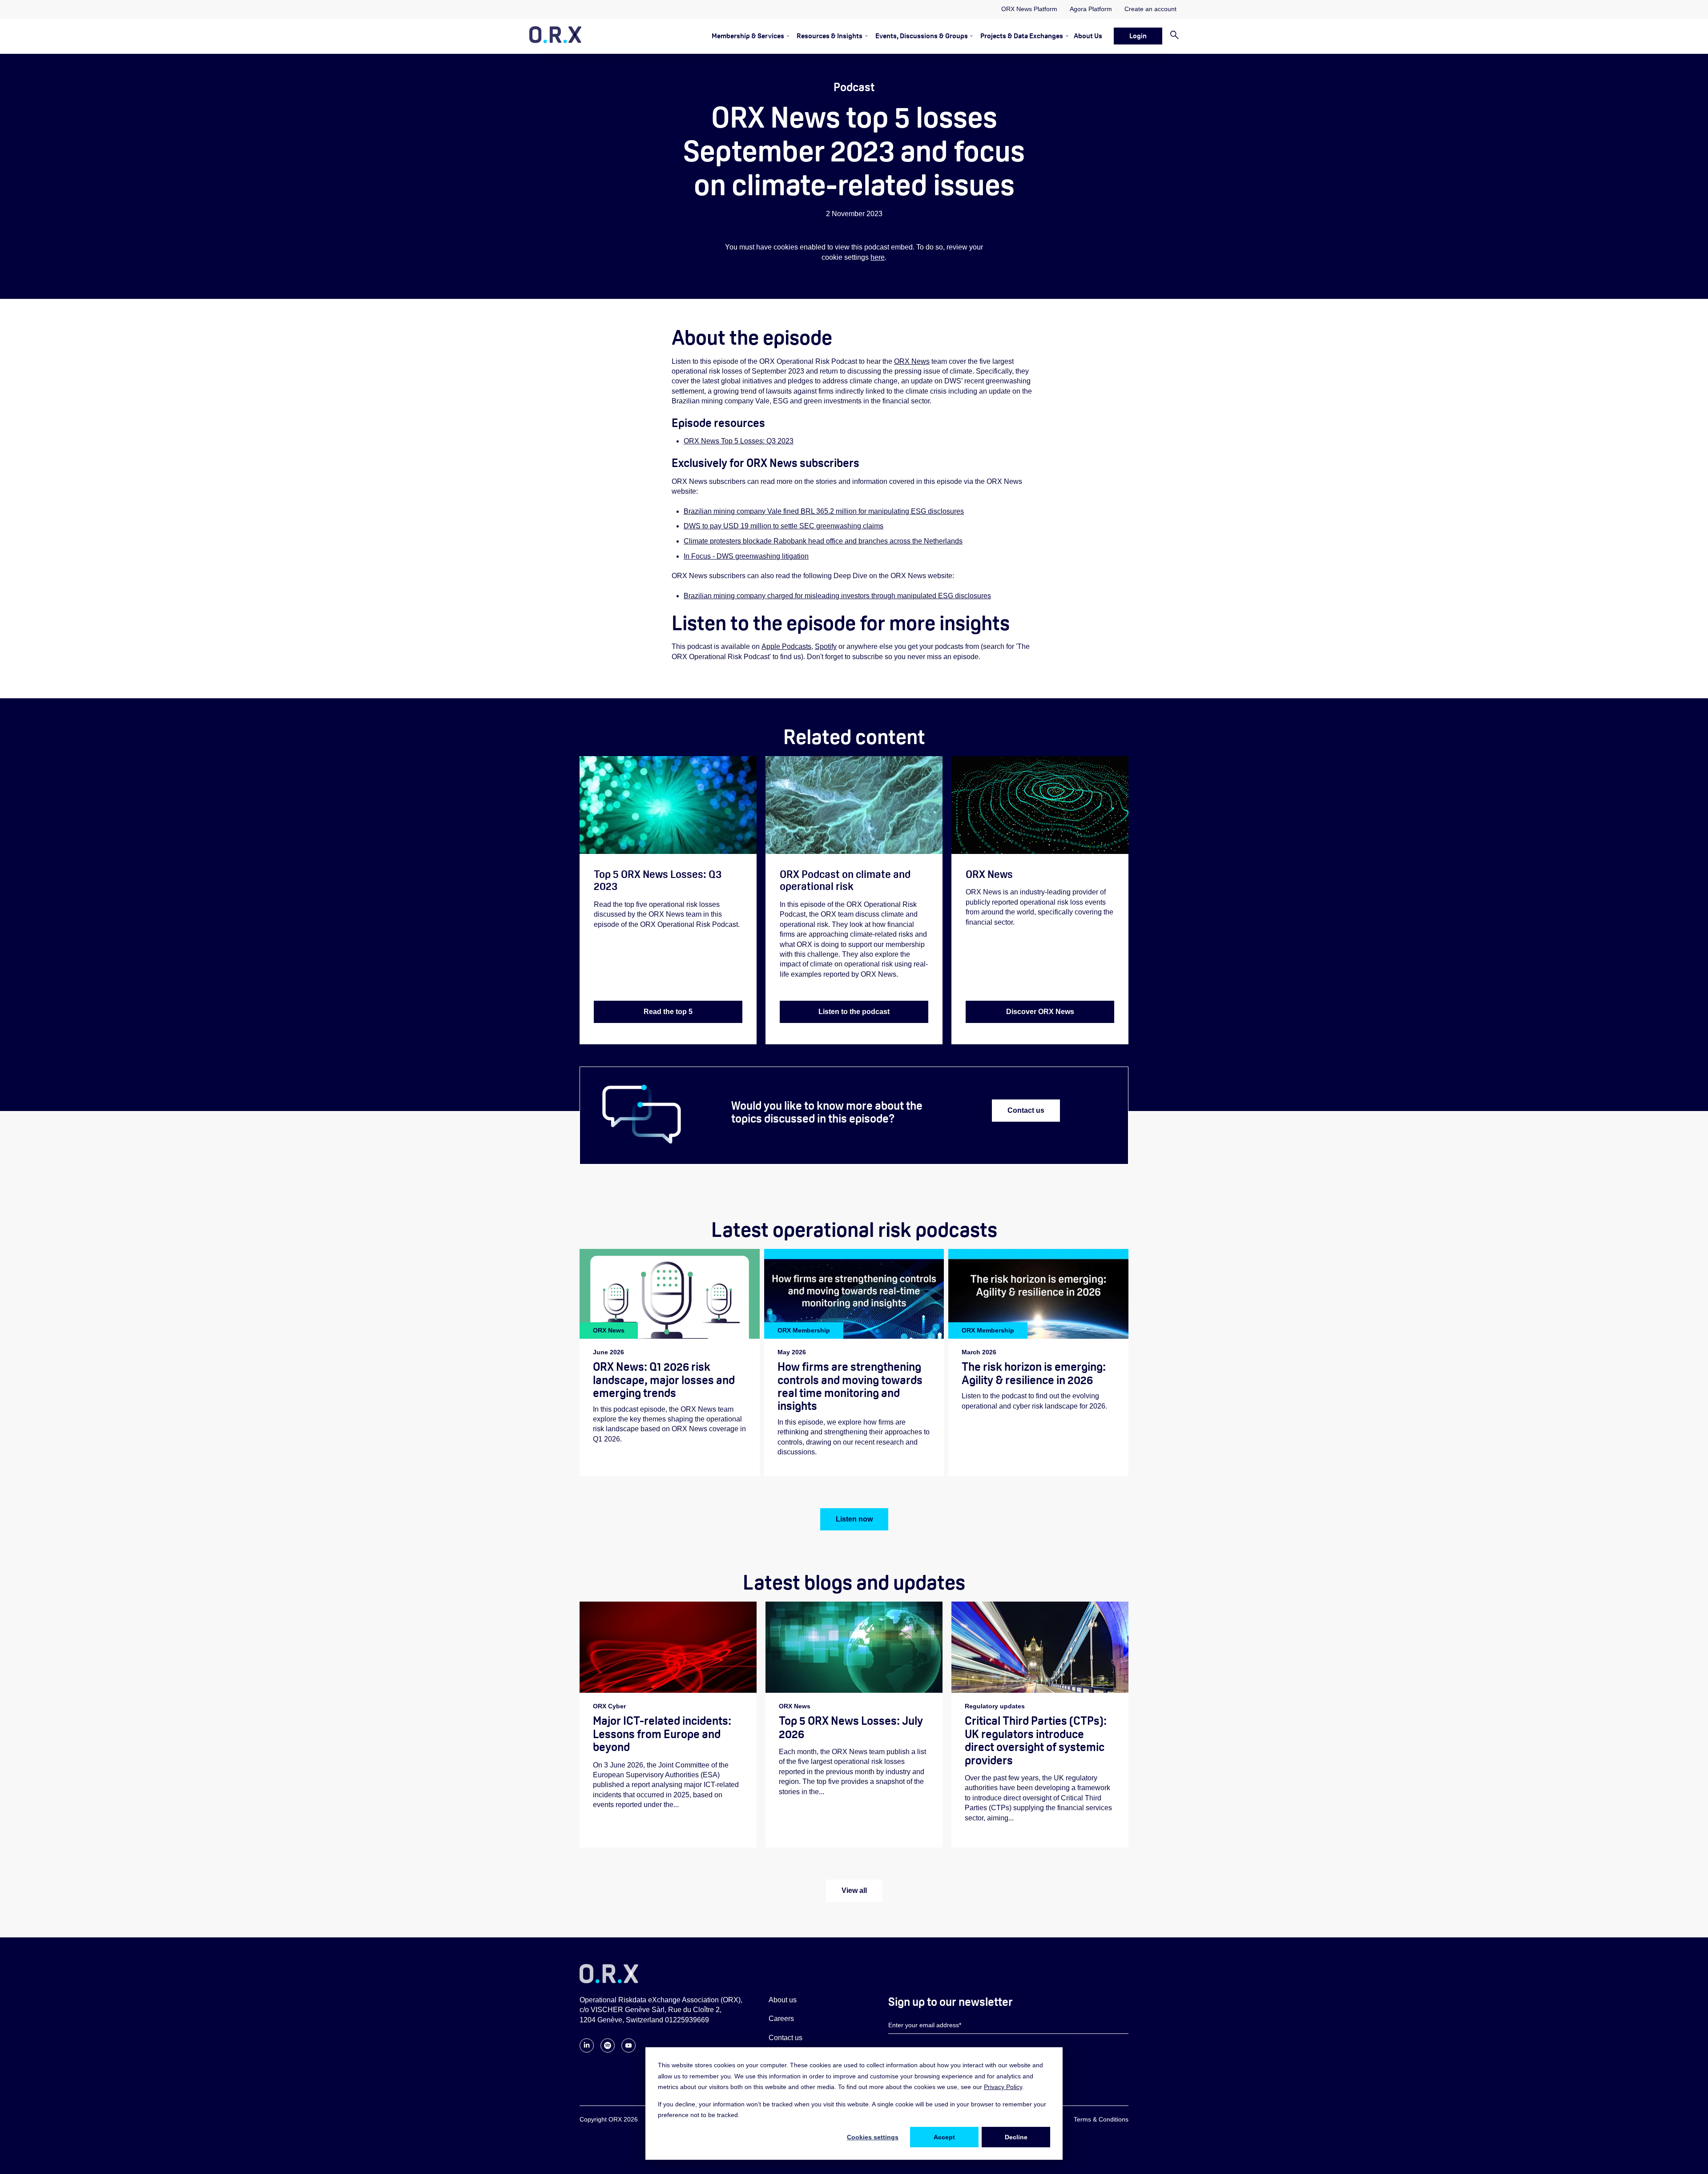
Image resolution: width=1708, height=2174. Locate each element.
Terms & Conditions (1101, 2119)
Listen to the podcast (854, 1012)
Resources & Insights (830, 36)
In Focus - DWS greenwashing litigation (746, 556)
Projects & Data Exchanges (1022, 36)
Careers (781, 2019)
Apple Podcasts (786, 646)
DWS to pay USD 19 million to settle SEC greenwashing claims (784, 526)
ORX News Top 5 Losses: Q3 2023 (739, 441)
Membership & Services (748, 36)
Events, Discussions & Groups (922, 36)
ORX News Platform (1029, 9)
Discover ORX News (1040, 1012)
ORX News (912, 361)
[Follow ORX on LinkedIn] (587, 2050)
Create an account (1150, 9)
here (878, 257)
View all (854, 1890)
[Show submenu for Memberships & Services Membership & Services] (787, 36)
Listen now (854, 1519)
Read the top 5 (668, 1012)
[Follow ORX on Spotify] (608, 2050)
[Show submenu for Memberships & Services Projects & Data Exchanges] (1065, 36)
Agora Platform (1091, 9)
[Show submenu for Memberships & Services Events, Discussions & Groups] (970, 36)
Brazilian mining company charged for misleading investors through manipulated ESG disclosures (837, 596)
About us (783, 2000)
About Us (1088, 36)
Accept (944, 2137)
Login (1138, 36)
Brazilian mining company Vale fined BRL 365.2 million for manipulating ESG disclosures (824, 511)
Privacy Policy (1003, 2087)
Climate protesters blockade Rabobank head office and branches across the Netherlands (823, 541)
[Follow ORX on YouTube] (628, 2050)
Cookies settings (873, 2137)
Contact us (1026, 1110)
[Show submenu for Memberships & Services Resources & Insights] (865, 36)
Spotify (826, 646)
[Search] (1170, 36)
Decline (1016, 2137)
